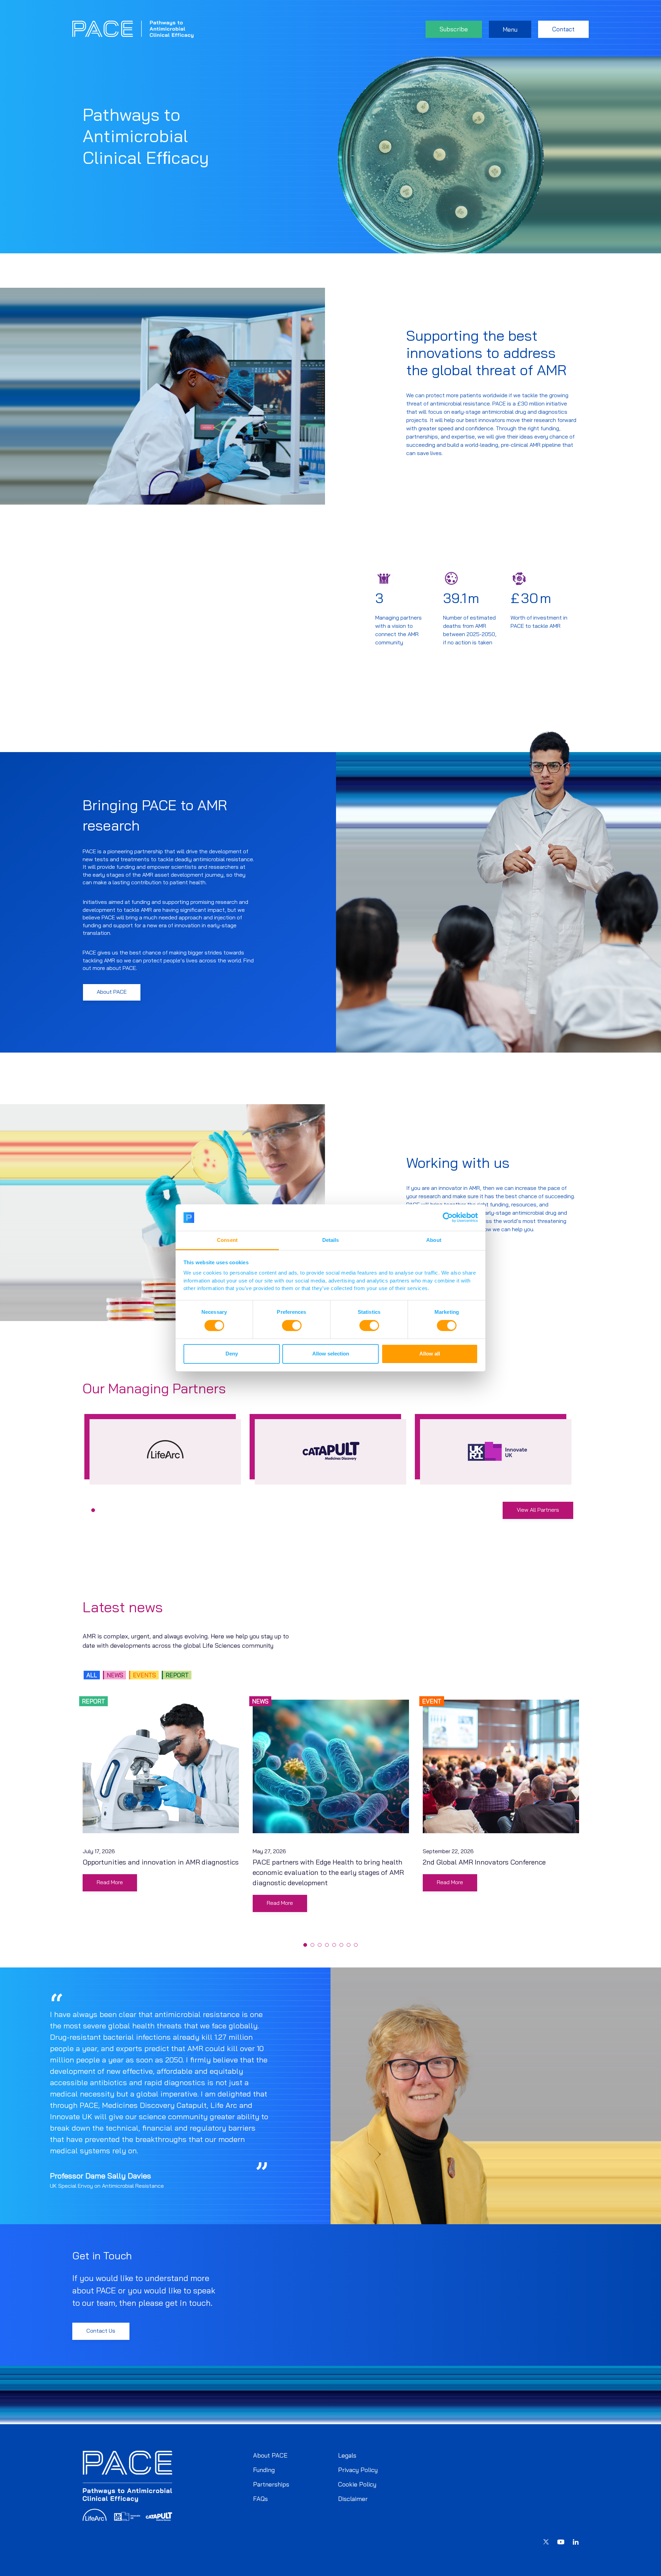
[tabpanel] (165, 1449)
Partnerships (271, 2484)
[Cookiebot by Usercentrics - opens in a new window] (448, 1217)
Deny (232, 1354)
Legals (347, 2455)
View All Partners (538, 1510)
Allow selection (331, 1354)
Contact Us (101, 2331)
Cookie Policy (357, 2484)
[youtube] (561, 2543)
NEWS (115, 1675)
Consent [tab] (227, 1240)
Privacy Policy (358, 2470)
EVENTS (144, 1675)
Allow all (430, 1354)
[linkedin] (576, 2543)
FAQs (260, 2499)
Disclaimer (353, 2499)
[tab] (93, 1510)
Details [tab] (331, 1240)
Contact (563, 29)
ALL (92, 1675)
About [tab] (434, 1240)
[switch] (292, 1326)
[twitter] (546, 2543)
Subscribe (454, 29)
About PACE (112, 992)
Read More (110, 1882)
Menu (510, 29)
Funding (264, 2470)
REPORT (177, 1675)
